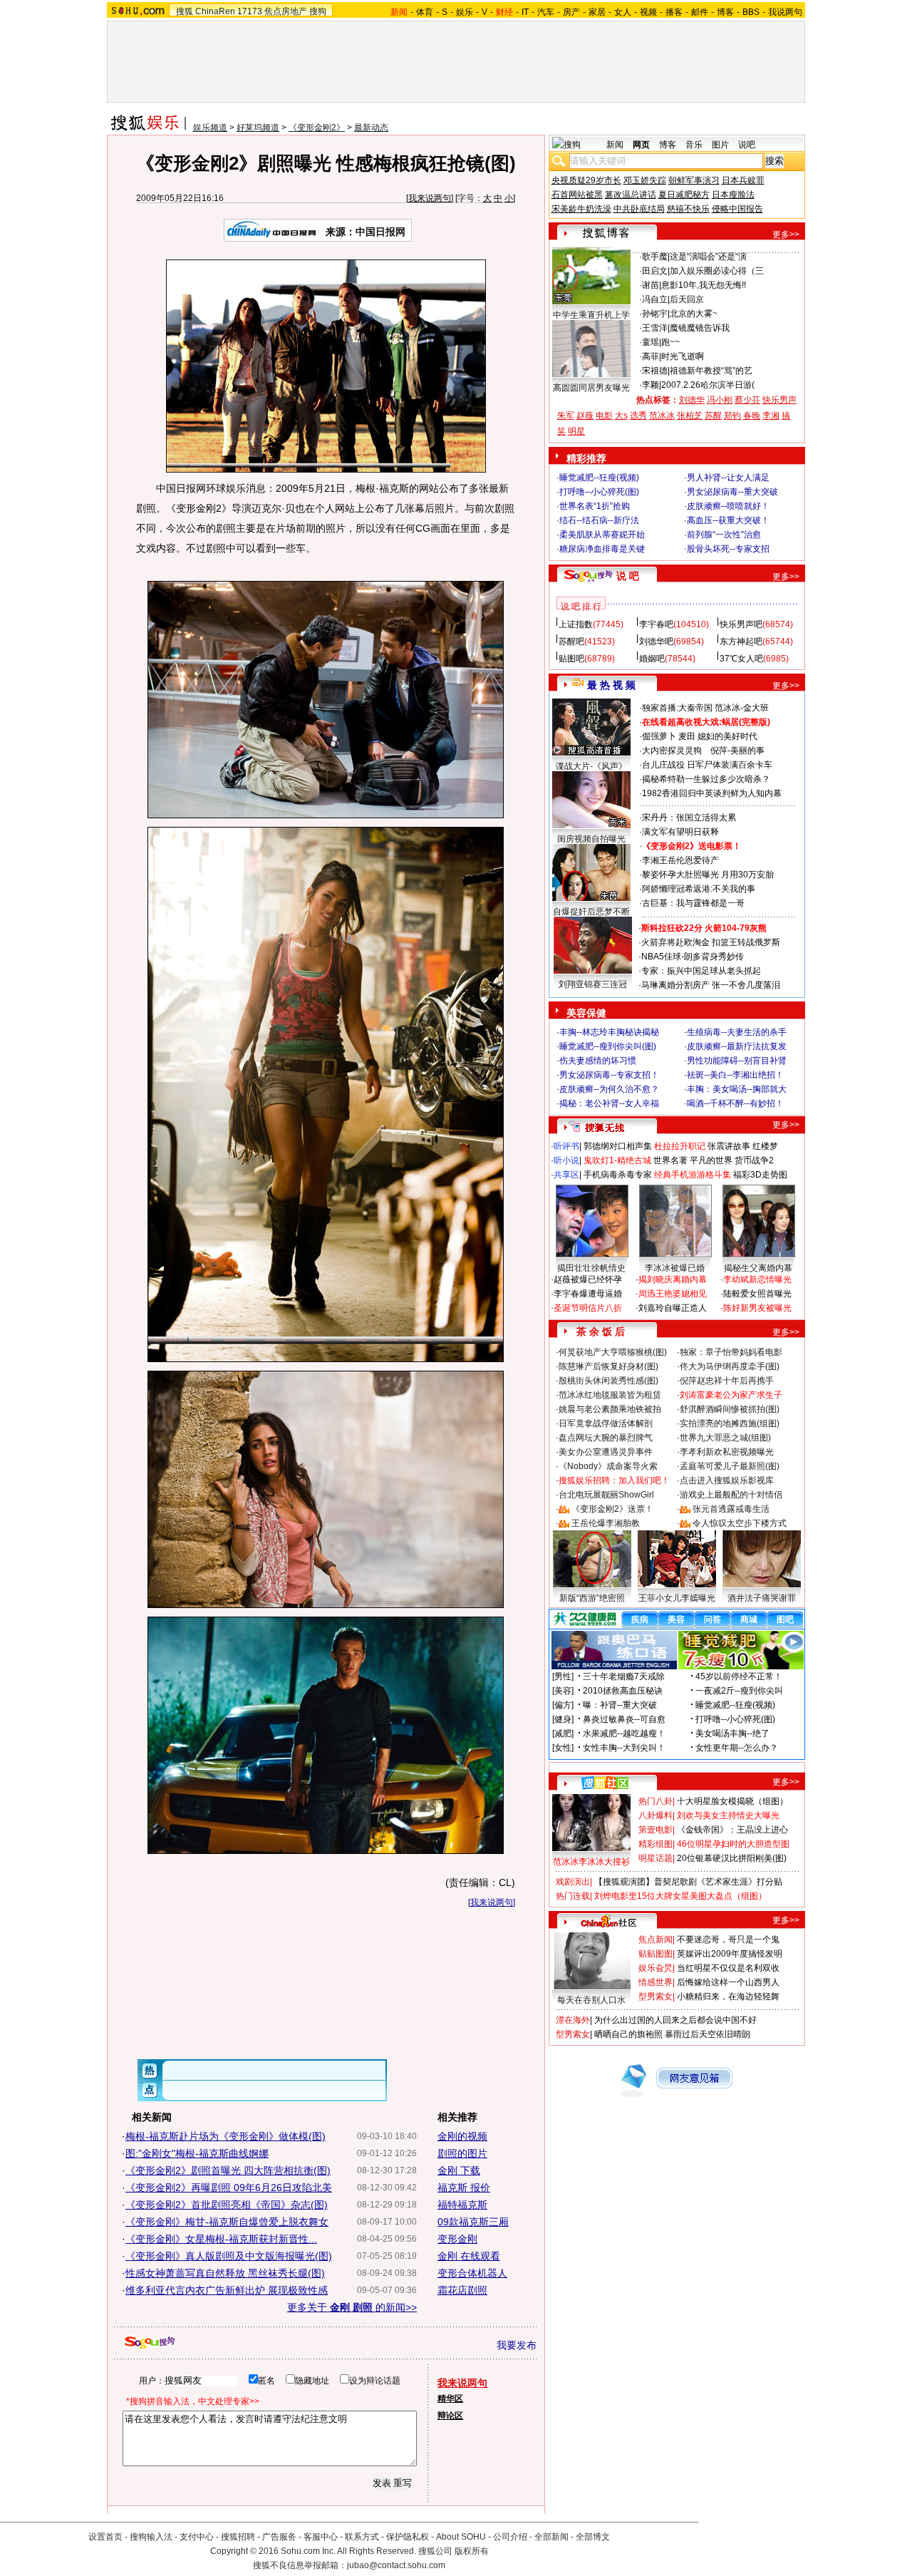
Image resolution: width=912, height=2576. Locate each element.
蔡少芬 (747, 400)
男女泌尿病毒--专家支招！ (609, 1075)
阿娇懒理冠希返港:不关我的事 (699, 889)
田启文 (655, 271)
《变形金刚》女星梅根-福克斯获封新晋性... (221, 2239)
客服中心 (321, 2537)
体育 (425, 12)
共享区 (566, 1175)
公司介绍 (510, 2537)
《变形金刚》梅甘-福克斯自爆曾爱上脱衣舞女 (227, 2222)
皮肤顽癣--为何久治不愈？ (609, 1089)
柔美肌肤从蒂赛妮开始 (602, 535)
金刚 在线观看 (469, 2256)
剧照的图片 (462, 2153)
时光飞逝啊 (683, 356)
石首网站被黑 (577, 195)
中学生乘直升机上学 (591, 315)
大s (621, 416)
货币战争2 (754, 1160)
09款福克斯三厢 (473, 2222)
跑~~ (670, 342)
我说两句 (785, 12)
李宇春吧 (656, 624)
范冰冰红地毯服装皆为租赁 (610, 1395)
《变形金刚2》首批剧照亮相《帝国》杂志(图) (227, 2205)
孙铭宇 (655, 314)
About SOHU (461, 2537)
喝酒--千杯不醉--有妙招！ (735, 1103)
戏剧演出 (573, 1882)
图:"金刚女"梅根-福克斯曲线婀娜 (197, 2153)
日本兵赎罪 (743, 180)
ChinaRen (215, 11)
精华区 (450, 2399)
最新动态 (371, 128)
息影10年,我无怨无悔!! (704, 285)
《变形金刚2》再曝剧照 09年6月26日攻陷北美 (229, 2188)
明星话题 (655, 1858)
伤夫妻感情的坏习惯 (598, 1061)
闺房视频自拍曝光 (591, 839)
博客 (725, 12)
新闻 (615, 145)
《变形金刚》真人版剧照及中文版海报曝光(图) (229, 2256)
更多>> (786, 235)
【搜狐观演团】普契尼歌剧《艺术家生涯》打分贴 (688, 1882)
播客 (674, 12)
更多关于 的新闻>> (352, 2307)
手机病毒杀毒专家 (618, 1175)
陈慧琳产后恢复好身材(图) (608, 1366)
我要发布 (517, 2345)
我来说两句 (430, 198)
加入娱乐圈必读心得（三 (717, 271)
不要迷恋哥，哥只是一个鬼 (728, 1939)
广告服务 (279, 2537)
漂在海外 (573, 2020)
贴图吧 (571, 659)
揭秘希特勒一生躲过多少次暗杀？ (706, 779)
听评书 (566, 1146)
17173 (250, 11)
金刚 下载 (459, 2170)
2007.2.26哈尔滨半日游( (708, 385)
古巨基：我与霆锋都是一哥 (693, 903)
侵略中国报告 (737, 209)
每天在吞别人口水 (591, 2000)
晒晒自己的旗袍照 (628, 2034)
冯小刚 (720, 400)
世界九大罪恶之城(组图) (725, 1438)
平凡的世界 (711, 1160)
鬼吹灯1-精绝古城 (617, 1160)
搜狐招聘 (238, 2537)
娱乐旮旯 (655, 1968)
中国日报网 (380, 232)
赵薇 (585, 416)
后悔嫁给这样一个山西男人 (728, 1982)
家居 (597, 12)
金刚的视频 (462, 2136)
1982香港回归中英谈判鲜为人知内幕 (712, 793)
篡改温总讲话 (631, 195)
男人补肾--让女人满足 (728, 478)
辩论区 (450, 2416)
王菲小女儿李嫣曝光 (677, 1598)
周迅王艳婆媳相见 (673, 1294)
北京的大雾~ (694, 314)
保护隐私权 (408, 2537)
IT (525, 12)
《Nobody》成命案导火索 (608, 1466)
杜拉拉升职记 (680, 1146)
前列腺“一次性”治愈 (724, 535)
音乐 (694, 145)
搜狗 (318, 11)
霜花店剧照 (462, 2290)
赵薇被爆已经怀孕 (588, 1279)
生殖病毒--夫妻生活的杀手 (737, 1032)
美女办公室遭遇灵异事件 (606, 1452)
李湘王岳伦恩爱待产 (680, 860)
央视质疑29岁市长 (586, 180)
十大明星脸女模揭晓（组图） (732, 1801)
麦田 (687, 736)
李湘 (771, 416)
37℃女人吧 (741, 659)
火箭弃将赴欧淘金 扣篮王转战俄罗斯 (711, 942)
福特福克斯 (462, 2205)
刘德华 (692, 400)
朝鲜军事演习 (694, 180)
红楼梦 (765, 1146)
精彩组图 (655, 1844)
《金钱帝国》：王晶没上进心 (732, 1830)
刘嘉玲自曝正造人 (673, 1308)
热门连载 (573, 1896)
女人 (623, 12)
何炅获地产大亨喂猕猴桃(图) (613, 1352)
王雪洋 (655, 328)
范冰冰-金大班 (742, 708)
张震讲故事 (729, 1146)
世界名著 (670, 1160)
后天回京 (687, 299)
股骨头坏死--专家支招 (728, 549)
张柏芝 (690, 416)
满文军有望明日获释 (680, 832)
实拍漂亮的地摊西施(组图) (730, 1423)
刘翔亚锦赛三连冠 (593, 984)
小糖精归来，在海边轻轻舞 (728, 1997)
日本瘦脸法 (733, 195)
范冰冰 (662, 416)
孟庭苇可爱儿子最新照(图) (730, 1466)
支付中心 (197, 2537)
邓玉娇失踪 (645, 180)
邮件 (700, 12)
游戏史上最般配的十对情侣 (731, 1495)
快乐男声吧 (741, 624)
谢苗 (651, 285)
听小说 (566, 1160)
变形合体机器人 (472, 2273)
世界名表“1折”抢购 (595, 506)
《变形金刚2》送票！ (612, 1509)
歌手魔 (655, 257)
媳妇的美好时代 (727, 736)
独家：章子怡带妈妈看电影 (731, 1352)
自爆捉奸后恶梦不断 (591, 912)
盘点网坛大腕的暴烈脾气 (606, 1438)
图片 (720, 145)
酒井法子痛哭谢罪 (762, 1598)
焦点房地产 (286, 11)
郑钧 (732, 416)
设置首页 (105, 2537)
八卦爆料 (655, 1815)
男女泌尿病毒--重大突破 (732, 492)
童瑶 (651, 342)
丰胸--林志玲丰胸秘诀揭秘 (609, 1032)
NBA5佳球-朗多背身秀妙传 (693, 957)
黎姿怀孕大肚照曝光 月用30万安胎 (708, 875)
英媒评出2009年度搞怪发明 (730, 1954)
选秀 (638, 416)
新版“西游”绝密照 (592, 1598)
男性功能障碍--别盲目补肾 (737, 1061)
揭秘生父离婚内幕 (758, 1268)
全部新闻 (551, 2537)
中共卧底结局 (639, 209)
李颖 (651, 385)
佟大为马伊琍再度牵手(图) (730, 1366)
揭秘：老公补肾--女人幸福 (609, 1103)
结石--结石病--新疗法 (599, 520)
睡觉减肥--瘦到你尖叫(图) (608, 1046)
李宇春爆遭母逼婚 (588, 1294)
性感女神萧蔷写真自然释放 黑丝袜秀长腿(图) (225, 2273)
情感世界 (655, 1982)
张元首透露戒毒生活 (731, 1509)
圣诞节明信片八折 (588, 1308)
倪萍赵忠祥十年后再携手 (727, 1381)
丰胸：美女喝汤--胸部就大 (737, 1089)
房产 (571, 12)
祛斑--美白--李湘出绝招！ (735, 1075)
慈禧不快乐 (688, 209)
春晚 (752, 416)
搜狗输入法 (151, 2537)
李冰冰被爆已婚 (675, 1268)
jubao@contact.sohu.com (396, 2565)
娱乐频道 (210, 128)
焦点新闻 (655, 1939)
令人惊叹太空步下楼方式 (740, 1523)
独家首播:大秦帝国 (677, 708)
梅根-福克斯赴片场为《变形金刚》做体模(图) (226, 2136)
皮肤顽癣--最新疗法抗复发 (737, 1046)
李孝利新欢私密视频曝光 (727, 1452)
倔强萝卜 (659, 736)
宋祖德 (655, 371)
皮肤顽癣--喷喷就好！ (728, 506)
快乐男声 (779, 400)
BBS (751, 12)
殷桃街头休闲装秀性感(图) (608, 1381)
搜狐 (185, 11)
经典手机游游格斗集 (693, 1175)
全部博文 (593, 2537)
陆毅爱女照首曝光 (757, 1294)
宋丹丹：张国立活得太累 (689, 818)
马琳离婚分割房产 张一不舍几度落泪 (711, 985)
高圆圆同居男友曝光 (591, 388)
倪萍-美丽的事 (737, 751)
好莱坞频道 (258, 128)
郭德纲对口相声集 (618, 1146)
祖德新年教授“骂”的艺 (711, 371)
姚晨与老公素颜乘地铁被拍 (610, 1409)
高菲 (651, 356)
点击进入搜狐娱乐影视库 (727, 1480)
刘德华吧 (656, 642)
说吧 (747, 145)
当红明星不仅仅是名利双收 (728, 1968)
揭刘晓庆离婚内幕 (673, 1279)
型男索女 (655, 1997)
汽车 (546, 12)
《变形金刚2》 (317, 128)
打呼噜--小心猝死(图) (599, 492)
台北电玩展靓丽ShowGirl (606, 1495)
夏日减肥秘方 (684, 195)
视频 (648, 12)
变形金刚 (457, 2239)
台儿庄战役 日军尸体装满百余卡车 (707, 765)
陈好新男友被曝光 (757, 1308)
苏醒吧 (571, 642)
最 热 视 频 (611, 685)
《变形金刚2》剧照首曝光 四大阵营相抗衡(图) (228, 2170)
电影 (604, 416)
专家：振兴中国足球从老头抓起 (701, 971)
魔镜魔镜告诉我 (700, 328)
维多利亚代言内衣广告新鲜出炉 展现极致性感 (227, 2290)
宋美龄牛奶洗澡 (581, 209)
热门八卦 (655, 1801)
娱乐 (465, 12)
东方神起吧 (741, 642)
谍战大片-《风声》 (591, 766)
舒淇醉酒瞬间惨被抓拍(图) (730, 1409)
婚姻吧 (652, 659)
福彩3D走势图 (760, 1175)
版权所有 (472, 2551)
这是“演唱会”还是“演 (708, 257)
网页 (641, 145)
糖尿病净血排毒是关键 (602, 549)
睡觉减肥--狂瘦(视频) (599, 478)
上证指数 (576, 624)
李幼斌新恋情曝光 (757, 1279)
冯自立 (655, 299)
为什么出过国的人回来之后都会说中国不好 (675, 2020)
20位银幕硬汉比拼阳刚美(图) (732, 1858)
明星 (576, 431)
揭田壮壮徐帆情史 (591, 1268)
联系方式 (362, 2537)
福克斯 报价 (464, 2188)
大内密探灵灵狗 (672, 751)
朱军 (566, 416)
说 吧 (628, 576)
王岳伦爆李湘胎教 (606, 1523)
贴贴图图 (655, 1954)
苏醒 (713, 416)
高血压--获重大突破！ (728, 520)
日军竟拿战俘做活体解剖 (606, 1423)
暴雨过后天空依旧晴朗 (708, 2034)
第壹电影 (655, 1830)
